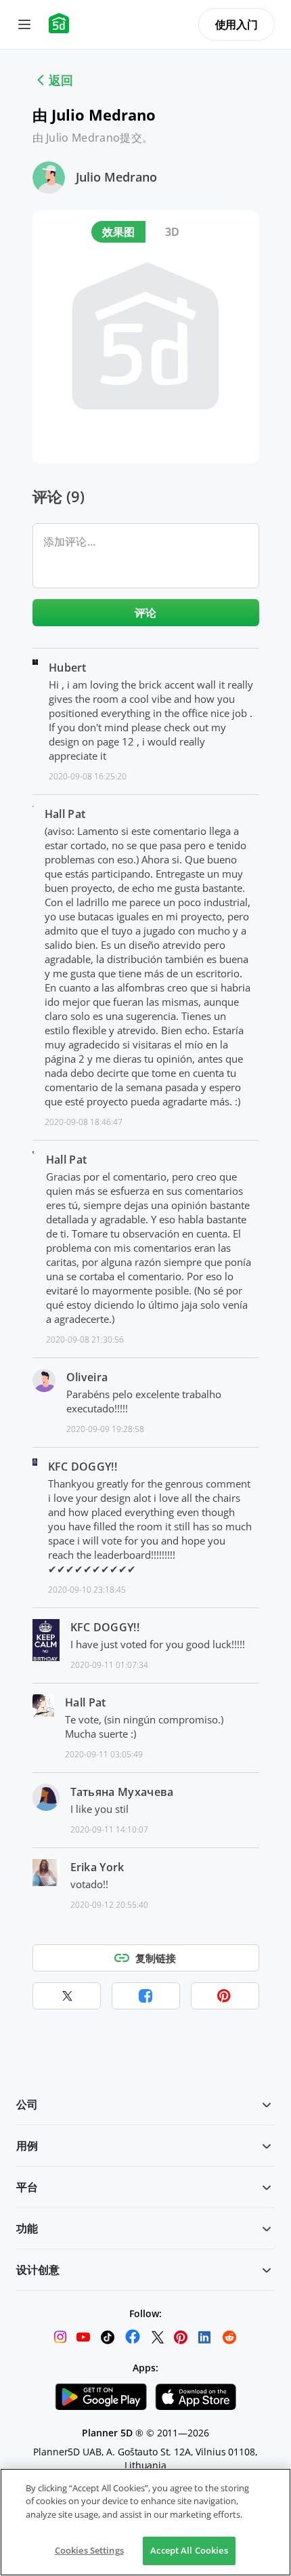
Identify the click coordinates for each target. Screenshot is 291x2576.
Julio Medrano (116, 177)
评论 (146, 613)
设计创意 (38, 2270)
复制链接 (156, 1958)
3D (173, 232)
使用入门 (237, 24)
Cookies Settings (89, 2550)
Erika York (97, 1867)
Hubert (68, 668)
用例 (27, 2146)
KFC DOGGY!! (83, 1467)
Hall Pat (65, 814)
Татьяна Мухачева (122, 1792)
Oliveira (87, 1377)
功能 (27, 2228)
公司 (27, 2104)
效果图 (119, 232)
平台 (27, 2187)
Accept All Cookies (189, 2550)
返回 (61, 80)
